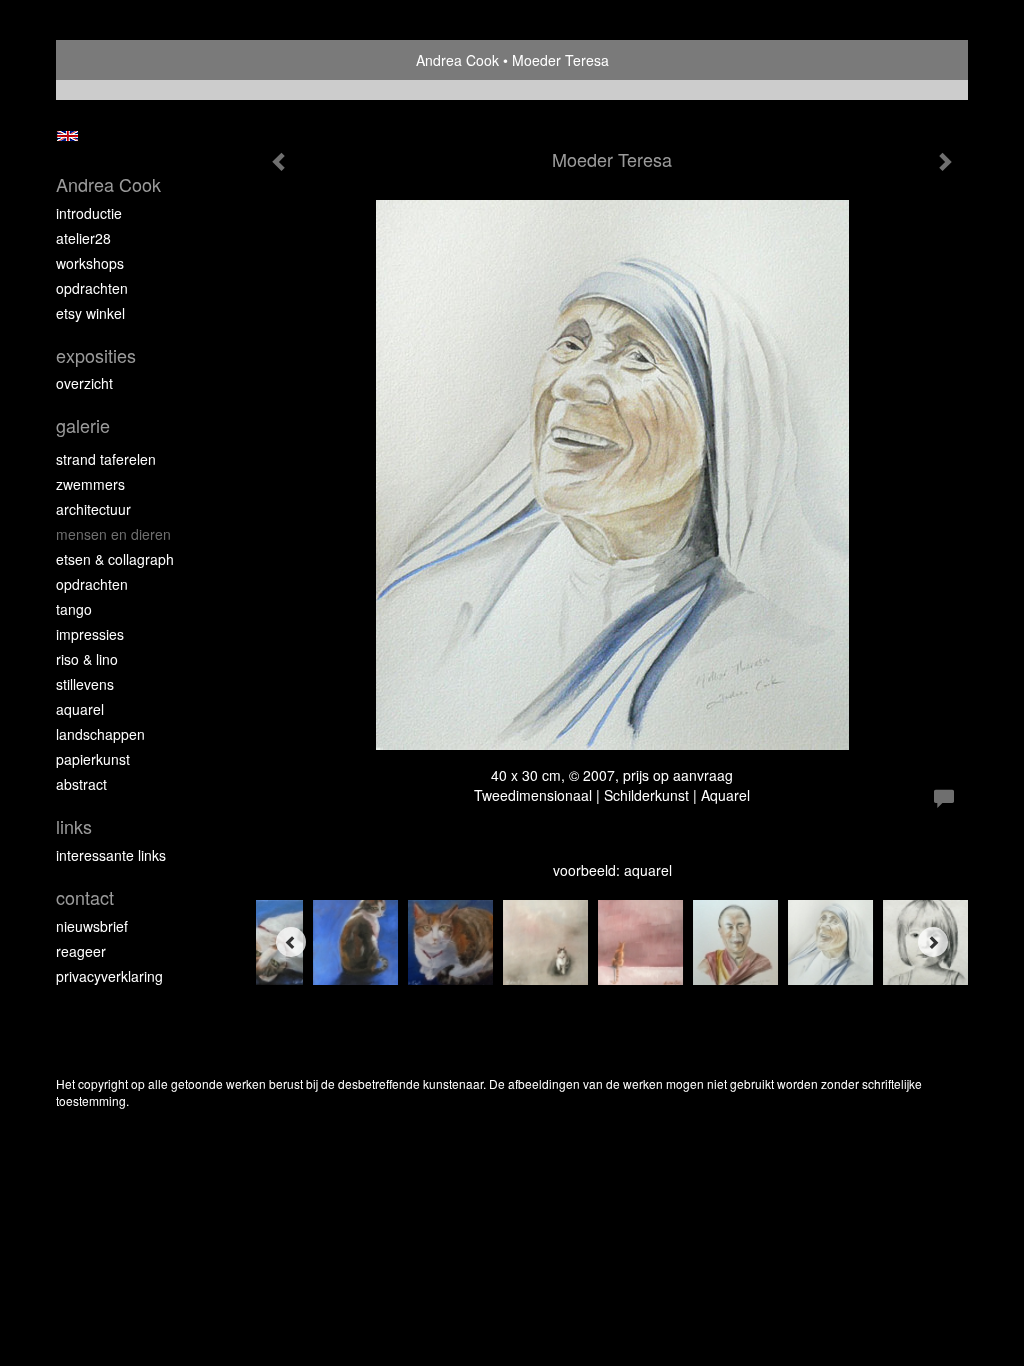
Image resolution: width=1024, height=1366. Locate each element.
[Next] (933, 942)
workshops (90, 263)
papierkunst (93, 759)
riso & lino (87, 659)
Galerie (83, 425)
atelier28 (83, 238)
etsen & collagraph (115, 559)
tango (74, 609)
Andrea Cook (457, 60)
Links (74, 826)
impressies (90, 634)
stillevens (85, 684)
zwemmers (90, 484)
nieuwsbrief (92, 926)
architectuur (93, 509)
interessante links (111, 855)
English (67, 136)
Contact (85, 897)
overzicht (84, 383)
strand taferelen (106, 459)
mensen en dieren (113, 534)
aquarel (80, 709)
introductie (89, 213)
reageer (81, 951)
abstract (81, 784)
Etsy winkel (90, 313)
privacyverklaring (109, 976)
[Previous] (291, 942)
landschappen (100, 734)
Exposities (96, 355)
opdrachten (92, 288)
